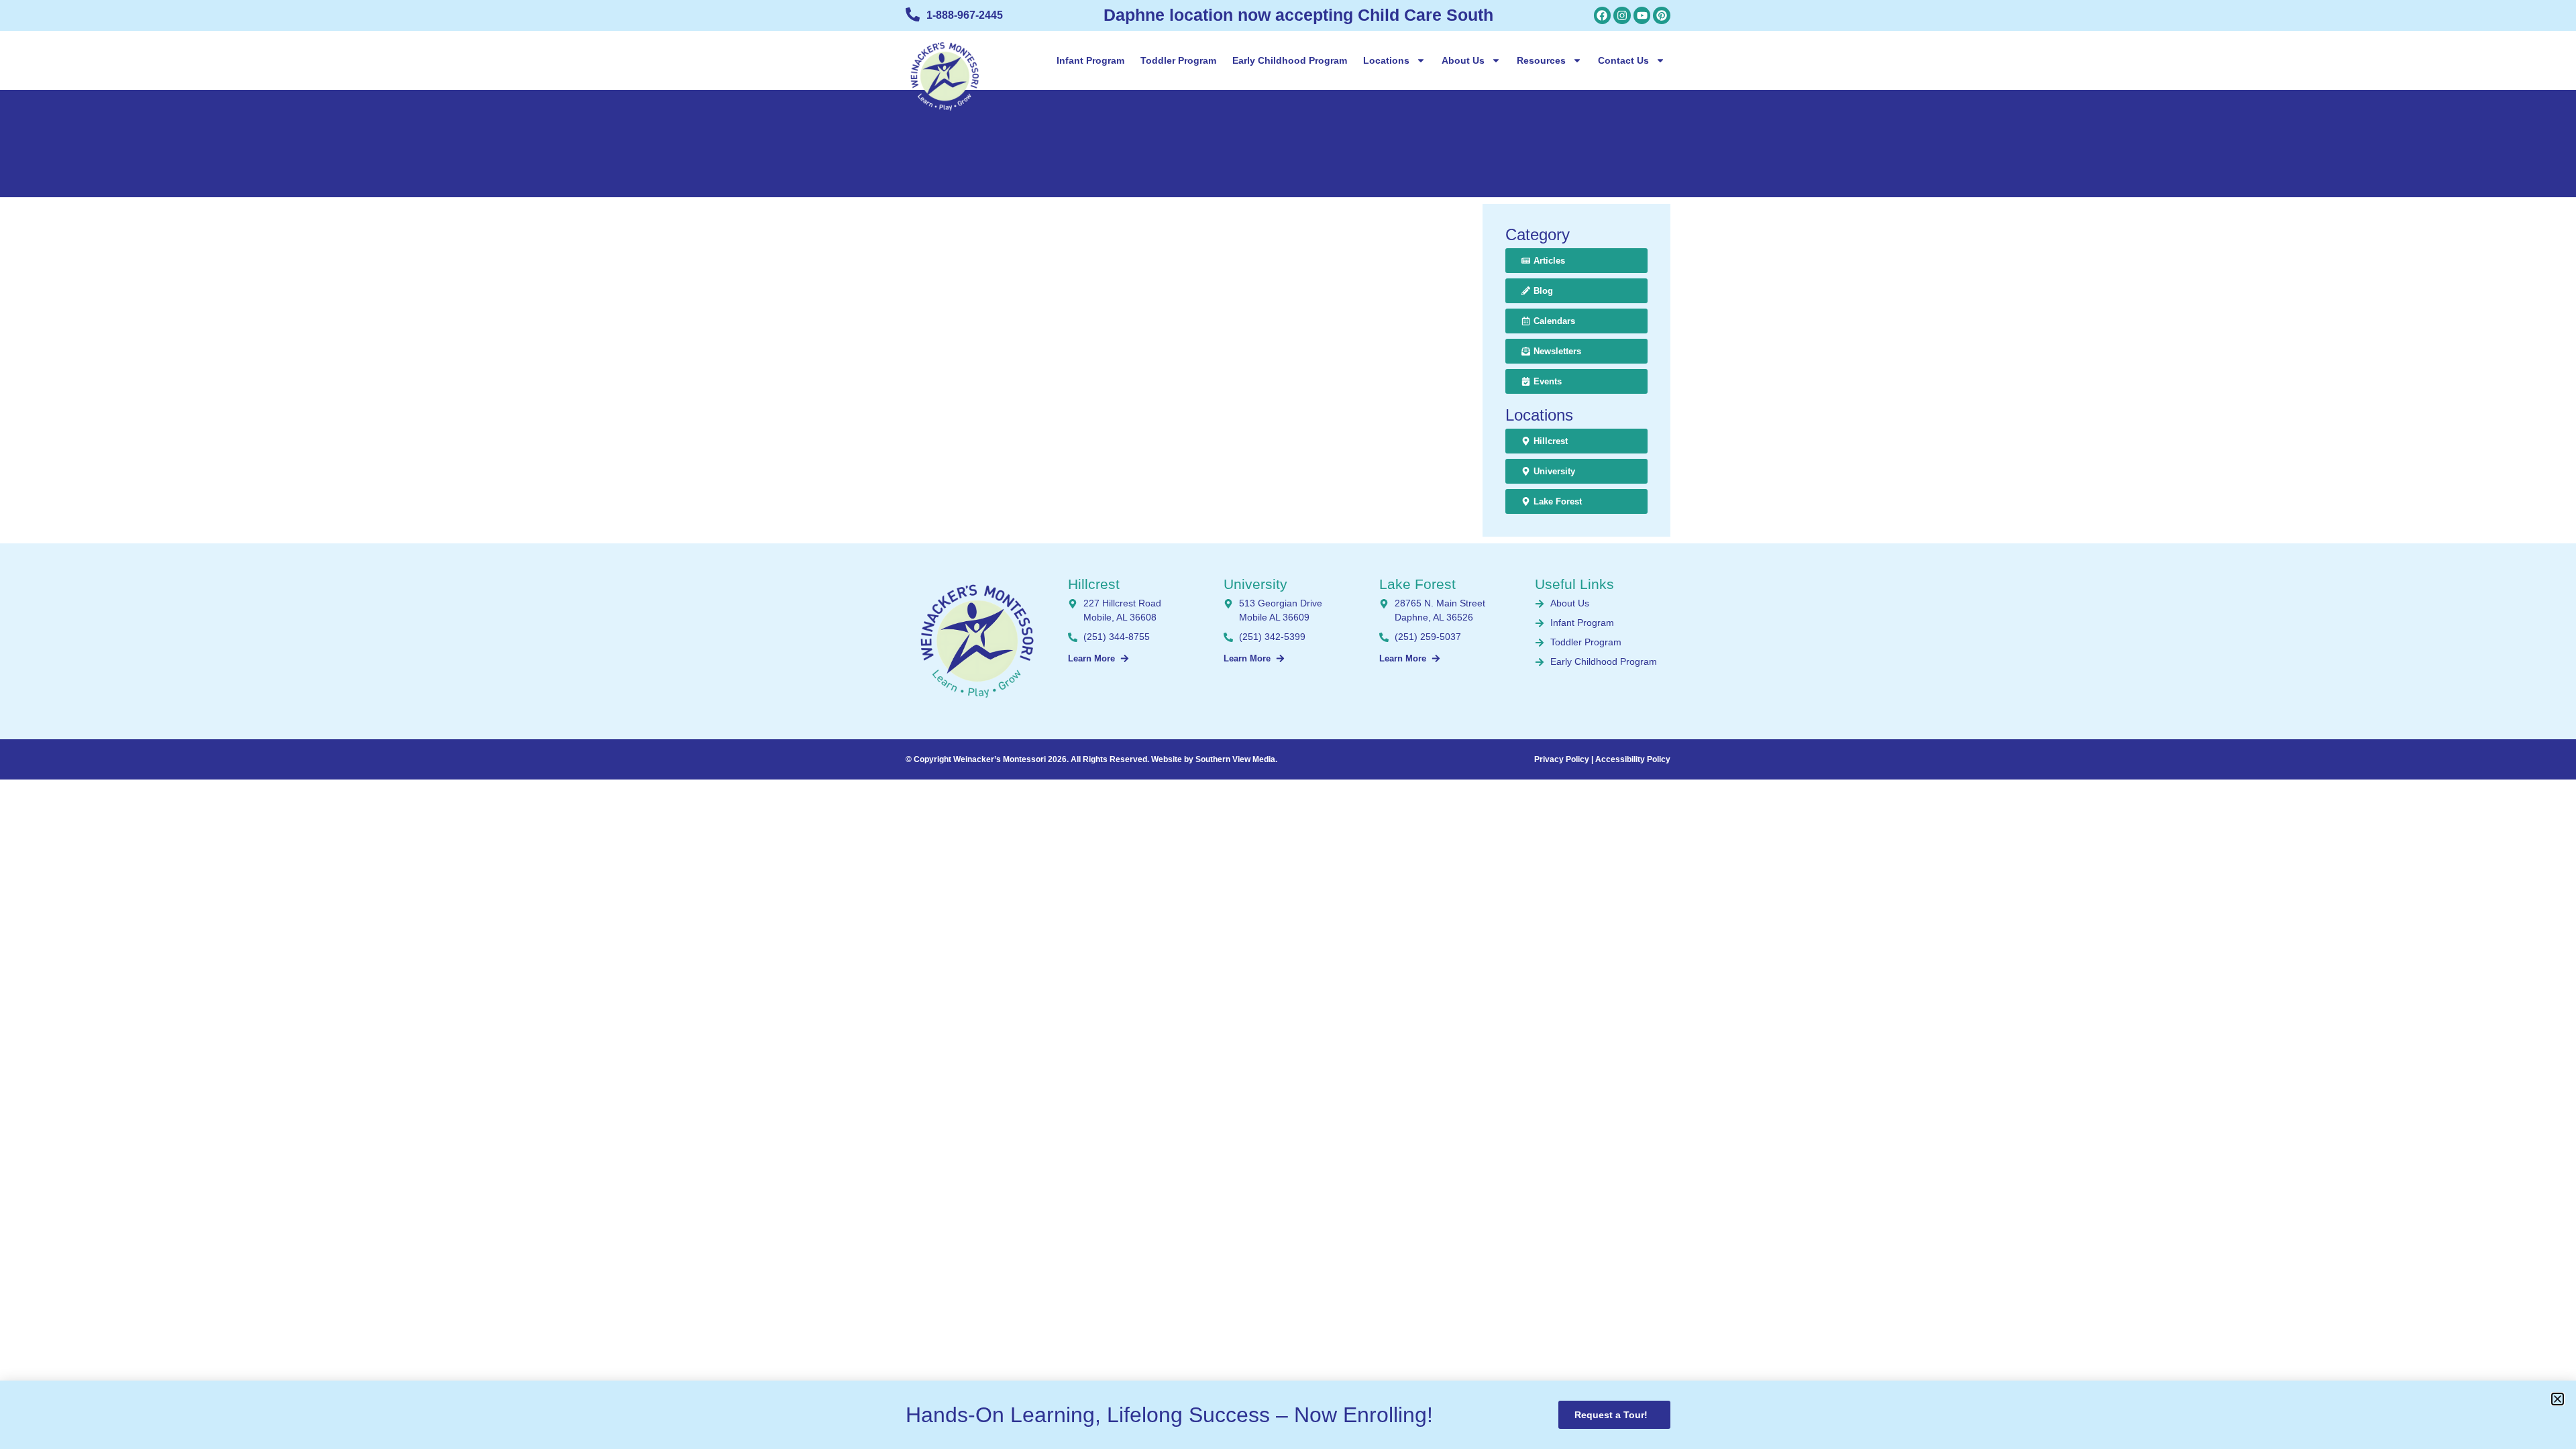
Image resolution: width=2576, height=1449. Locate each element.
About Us (1463, 60)
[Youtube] (1642, 15)
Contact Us (1623, 60)
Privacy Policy (1562, 759)
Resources (1541, 60)
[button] (2558, 1399)
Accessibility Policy (1633, 759)
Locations (1386, 60)
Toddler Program (1178, 60)
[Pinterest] (1662, 15)
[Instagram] (1622, 15)
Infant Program (1090, 60)
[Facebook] (1603, 15)
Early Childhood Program (1290, 60)
